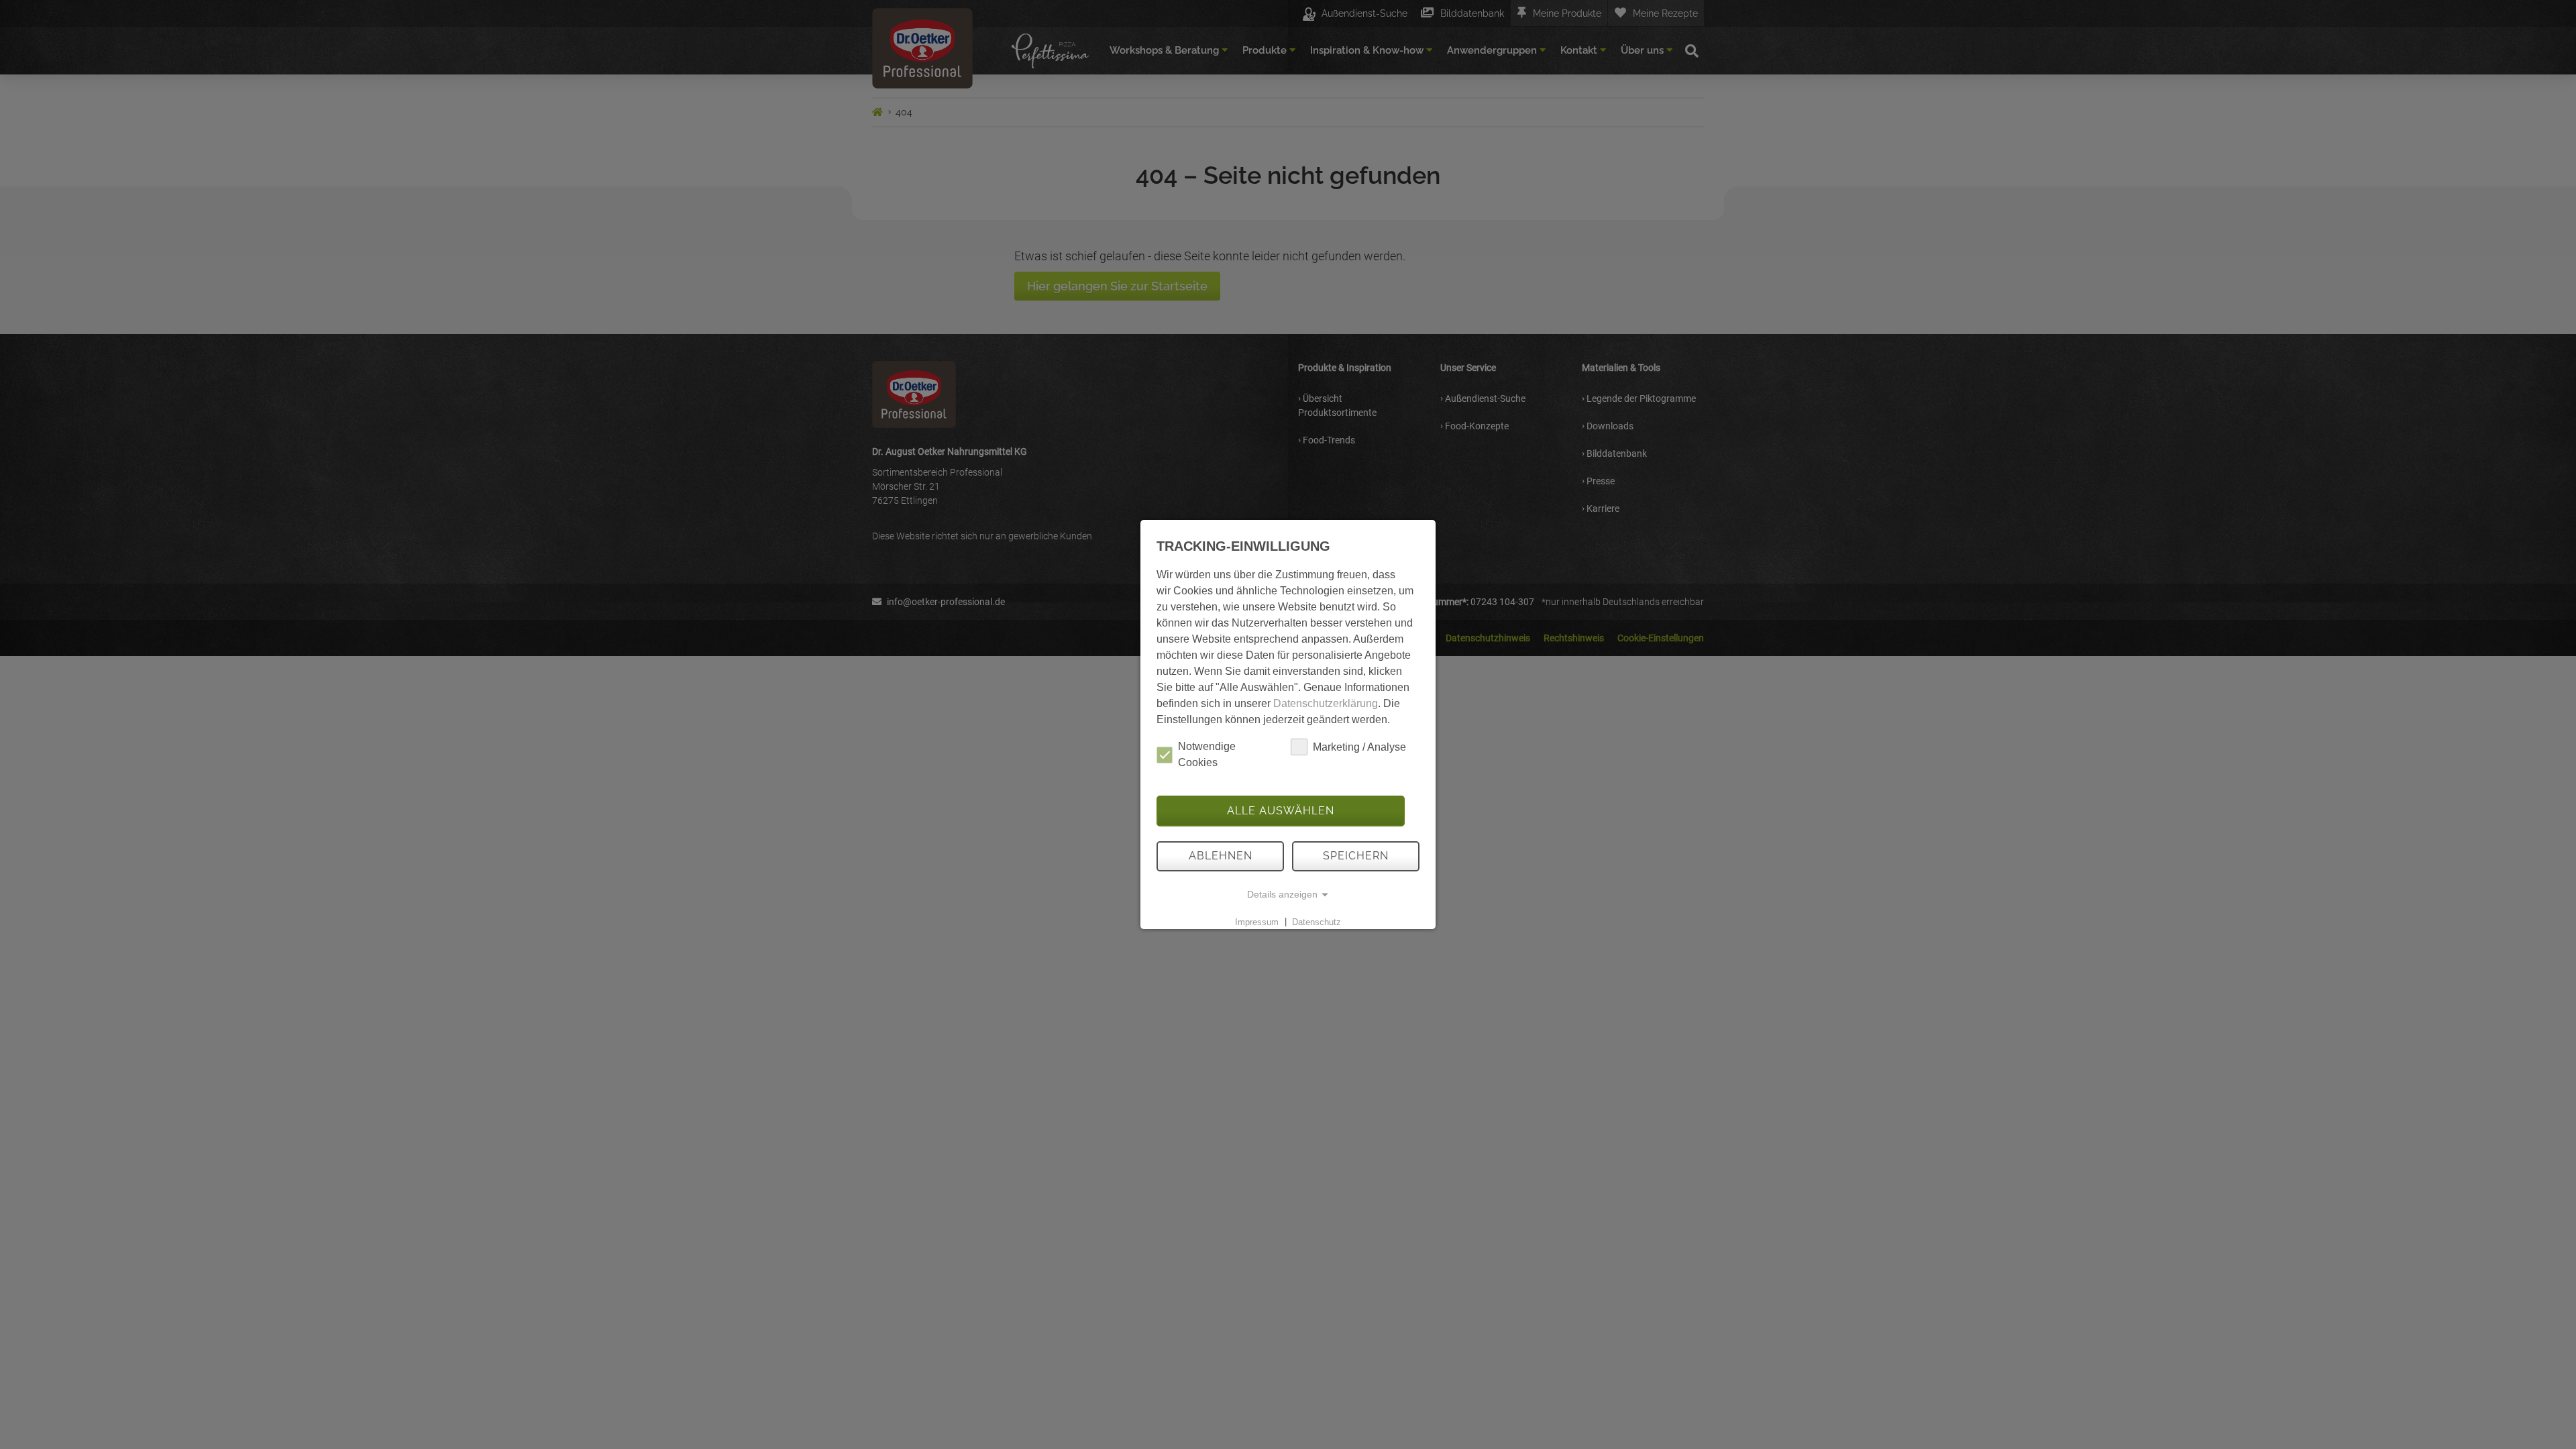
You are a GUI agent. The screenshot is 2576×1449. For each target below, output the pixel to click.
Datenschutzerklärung (1326, 703)
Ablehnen (1221, 856)
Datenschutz (1317, 921)
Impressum (1257, 921)
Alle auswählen (1281, 811)
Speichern (1356, 856)
